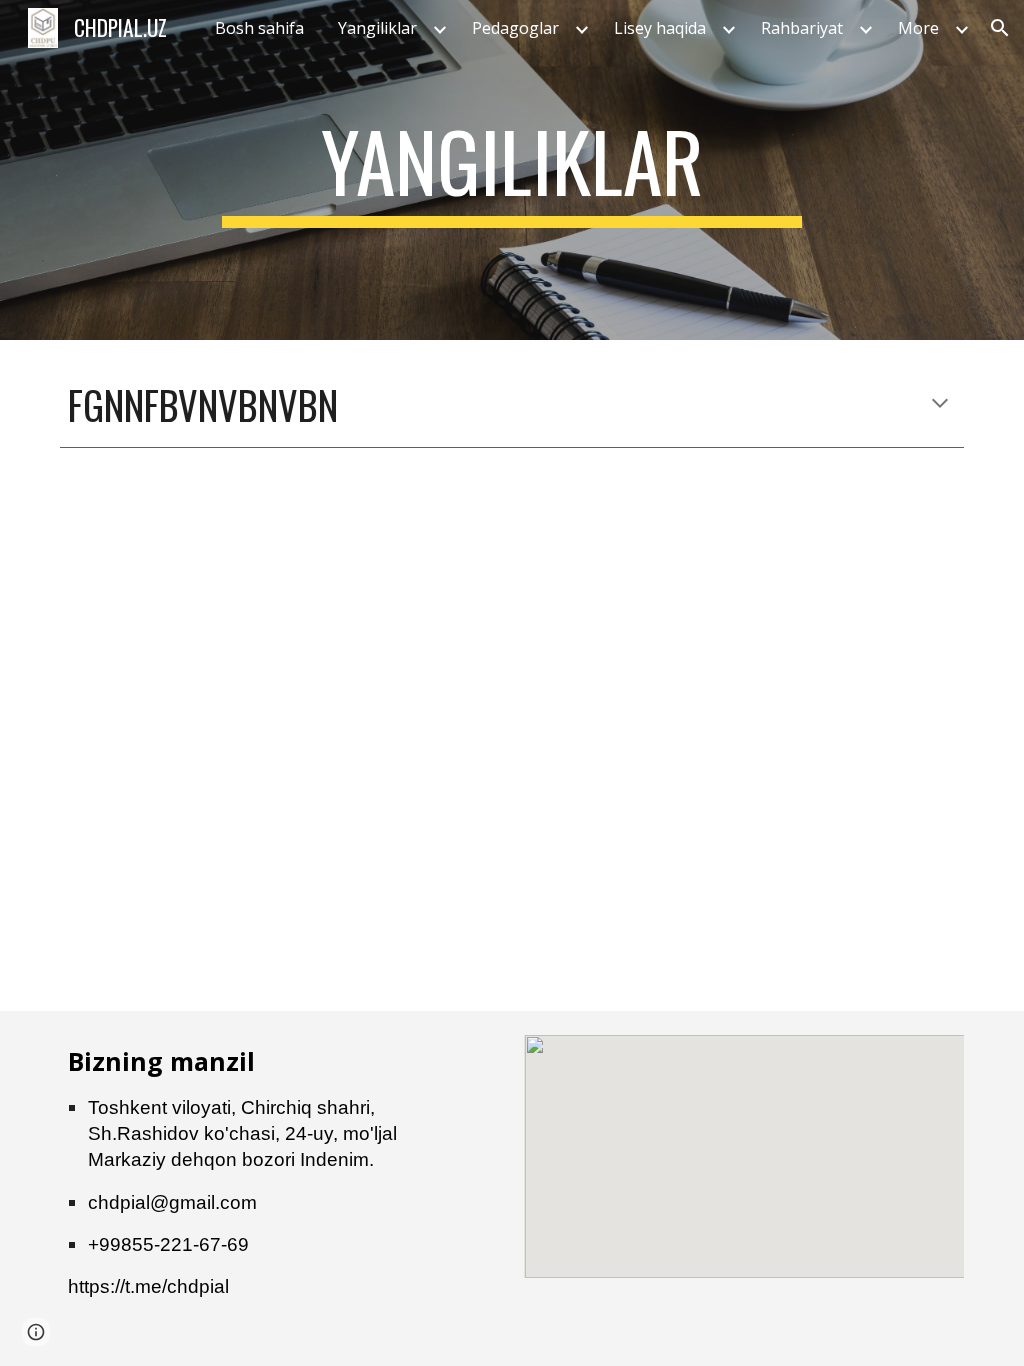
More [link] (918, 28)
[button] (1000, 28)
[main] (511, 170)
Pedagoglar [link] (515, 28)
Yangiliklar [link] (377, 28)
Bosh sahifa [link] (259, 28)
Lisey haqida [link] (660, 28)
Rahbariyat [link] (802, 28)
